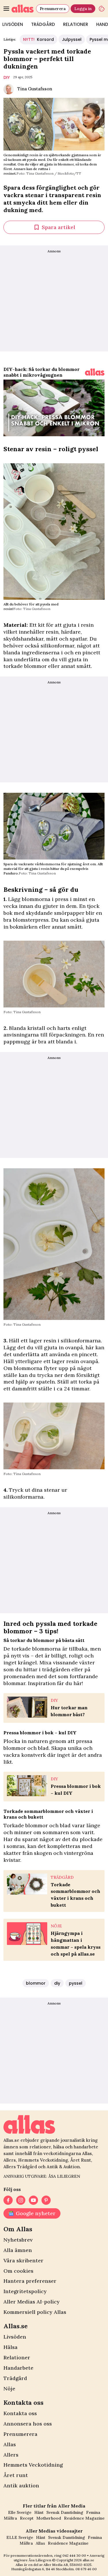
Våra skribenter (23, 2260)
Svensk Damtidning (65, 2512)
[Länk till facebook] (8, 2200)
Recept (27, 2518)
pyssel (76, 1983)
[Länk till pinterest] (46, 2200)
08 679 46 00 (86, 2569)
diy (7, 77)
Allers (11, 2455)
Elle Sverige (20, 2512)
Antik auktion (21, 2486)
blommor (36, 1983)
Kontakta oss (20, 2413)
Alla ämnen (18, 2250)
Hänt (39, 2512)
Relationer (76, 24)
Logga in (83, 9)
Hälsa (11, 2347)
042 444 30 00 (74, 2555)
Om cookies (18, 2271)
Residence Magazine (84, 2518)
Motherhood (49, 2518)
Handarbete (18, 2368)
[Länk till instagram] (21, 2200)
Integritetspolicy (25, 2291)
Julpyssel (72, 39)
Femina (93, 2512)
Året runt (16, 2475)
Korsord (38, 39)
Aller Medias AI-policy (32, 2302)
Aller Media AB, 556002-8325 (68, 2565)
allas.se (88, 2560)
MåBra (10, 2518)
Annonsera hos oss (28, 2424)
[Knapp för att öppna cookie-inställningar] (102, 9)
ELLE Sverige (20, 2537)
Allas (10, 2444)
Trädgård (43, 24)
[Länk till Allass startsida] (23, 9)
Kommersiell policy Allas (35, 2312)
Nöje (9, 2389)
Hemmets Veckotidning (33, 2465)
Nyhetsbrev (18, 2240)
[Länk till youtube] (33, 2200)
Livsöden (15, 2337)
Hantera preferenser (30, 2281)
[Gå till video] (95, 372)
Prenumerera (53, 9)
